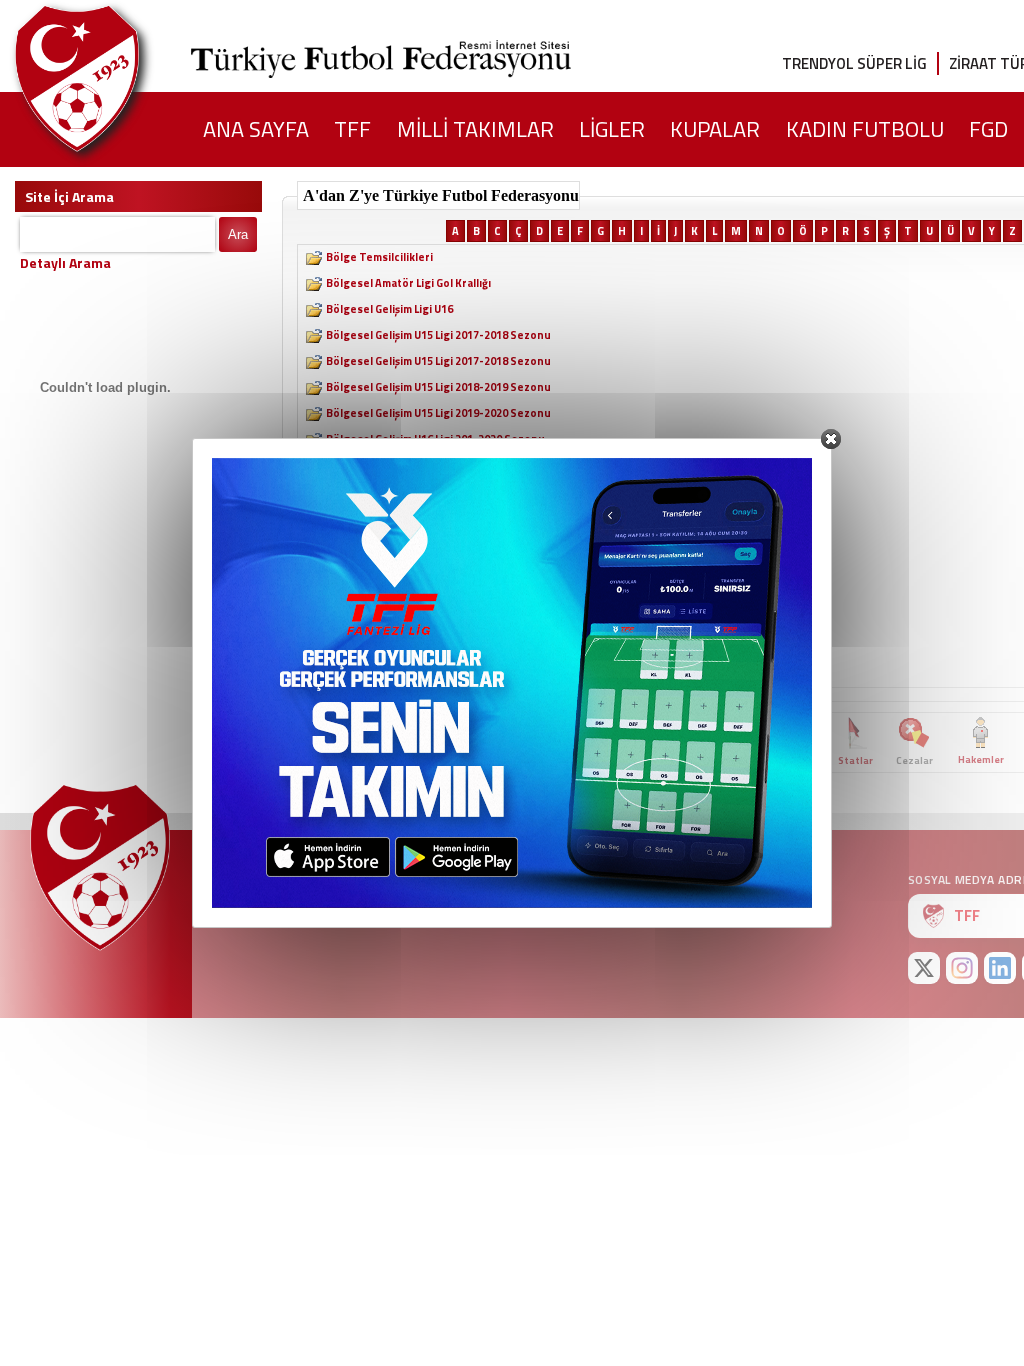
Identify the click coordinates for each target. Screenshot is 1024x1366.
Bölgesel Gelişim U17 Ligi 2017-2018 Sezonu (438, 517)
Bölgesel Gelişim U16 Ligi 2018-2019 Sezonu (438, 491)
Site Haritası (352, 882)
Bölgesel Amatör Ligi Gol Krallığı (408, 283)
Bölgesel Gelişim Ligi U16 (389, 309)
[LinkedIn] (1000, 968)
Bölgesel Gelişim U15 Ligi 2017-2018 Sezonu (438, 335)
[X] (924, 968)
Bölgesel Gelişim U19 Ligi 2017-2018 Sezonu (438, 621)
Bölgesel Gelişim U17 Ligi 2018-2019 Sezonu (438, 543)
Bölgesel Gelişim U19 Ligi (389, 595)
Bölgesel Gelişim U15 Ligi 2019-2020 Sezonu (438, 413)
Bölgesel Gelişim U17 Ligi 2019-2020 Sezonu (438, 569)
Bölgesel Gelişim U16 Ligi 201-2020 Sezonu (435, 439)
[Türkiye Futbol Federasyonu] (110, 78)
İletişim (252, 882)
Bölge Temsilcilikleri (379, 257)
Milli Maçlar (719, 760)
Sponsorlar (735, 882)
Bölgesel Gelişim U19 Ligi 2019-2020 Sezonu (438, 673)
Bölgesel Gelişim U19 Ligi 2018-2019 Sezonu (438, 647)
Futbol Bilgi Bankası (345, 742)
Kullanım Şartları (609, 882)
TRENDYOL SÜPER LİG (854, 63)
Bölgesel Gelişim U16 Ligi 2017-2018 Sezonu (438, 465)
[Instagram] (962, 968)
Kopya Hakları (473, 882)
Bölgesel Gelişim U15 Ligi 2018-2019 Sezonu (438, 387)
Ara (238, 234)
